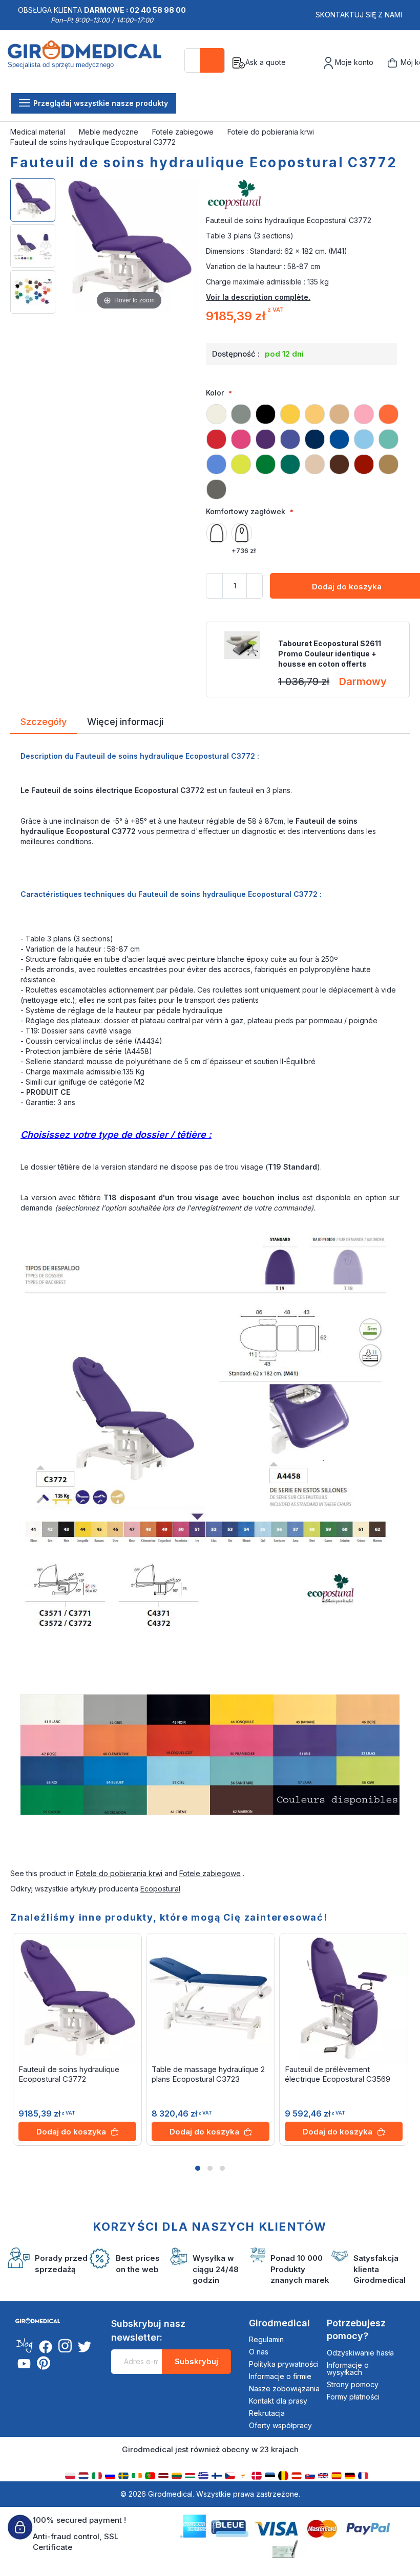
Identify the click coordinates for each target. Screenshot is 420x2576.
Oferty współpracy (280, 2425)
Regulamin (266, 2339)
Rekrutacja (267, 2413)
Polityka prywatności (284, 2364)
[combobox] (205, 60)
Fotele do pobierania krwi (272, 132)
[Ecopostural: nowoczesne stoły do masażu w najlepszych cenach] (308, 195)
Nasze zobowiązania (284, 2388)
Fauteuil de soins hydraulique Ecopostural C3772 (69, 2074)
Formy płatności (353, 2397)
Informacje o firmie (280, 2376)
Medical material (39, 132)
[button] (198, 2168)
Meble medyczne (110, 132)
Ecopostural (160, 1889)
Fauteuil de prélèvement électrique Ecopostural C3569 (338, 2074)
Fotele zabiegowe (184, 132)
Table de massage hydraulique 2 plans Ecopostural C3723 (208, 2074)
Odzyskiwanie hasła (360, 2353)
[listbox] (308, 447)
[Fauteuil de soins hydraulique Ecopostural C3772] (33, 200)
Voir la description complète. (258, 297)
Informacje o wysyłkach (348, 2369)
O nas (259, 2352)
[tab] (44, 723)
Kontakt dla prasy (278, 2401)
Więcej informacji (125, 721)
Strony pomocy (353, 2384)
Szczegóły (44, 721)
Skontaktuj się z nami (359, 15)
